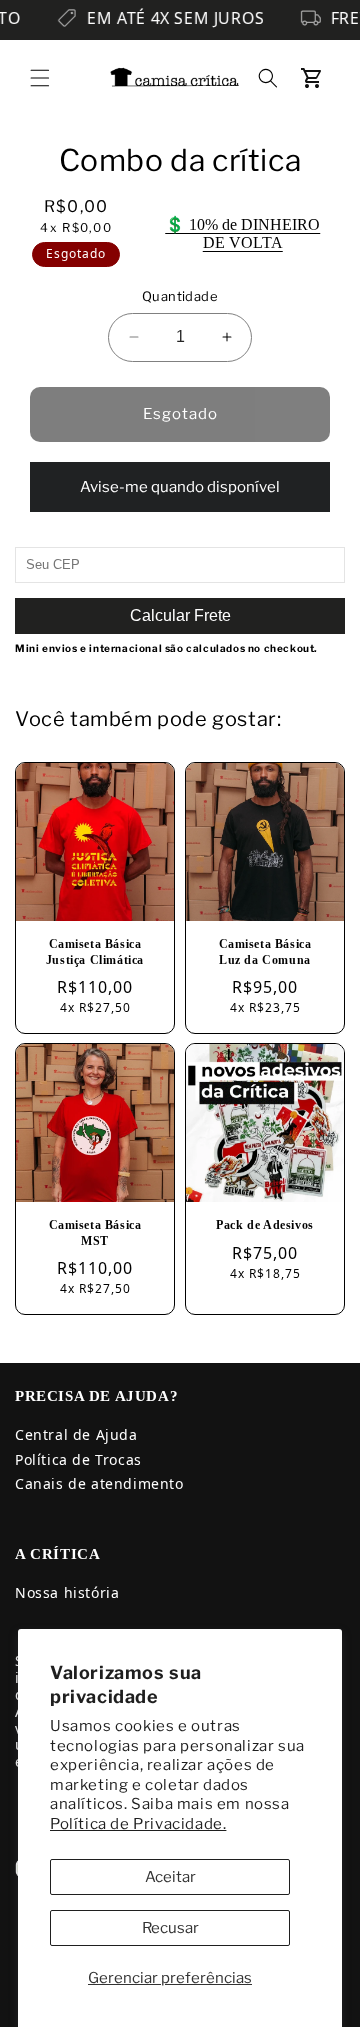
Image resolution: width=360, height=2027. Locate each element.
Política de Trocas (78, 1459)
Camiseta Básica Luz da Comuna (265, 952)
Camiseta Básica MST (95, 1233)
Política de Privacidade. (138, 1824)
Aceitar (170, 1877)
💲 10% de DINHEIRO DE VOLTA (242, 233)
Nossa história (67, 1592)
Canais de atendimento (99, 1483)
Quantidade (180, 296)
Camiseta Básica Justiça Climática (95, 952)
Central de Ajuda (76, 1434)
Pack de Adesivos (265, 1225)
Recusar (170, 1928)
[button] (40, 78)
